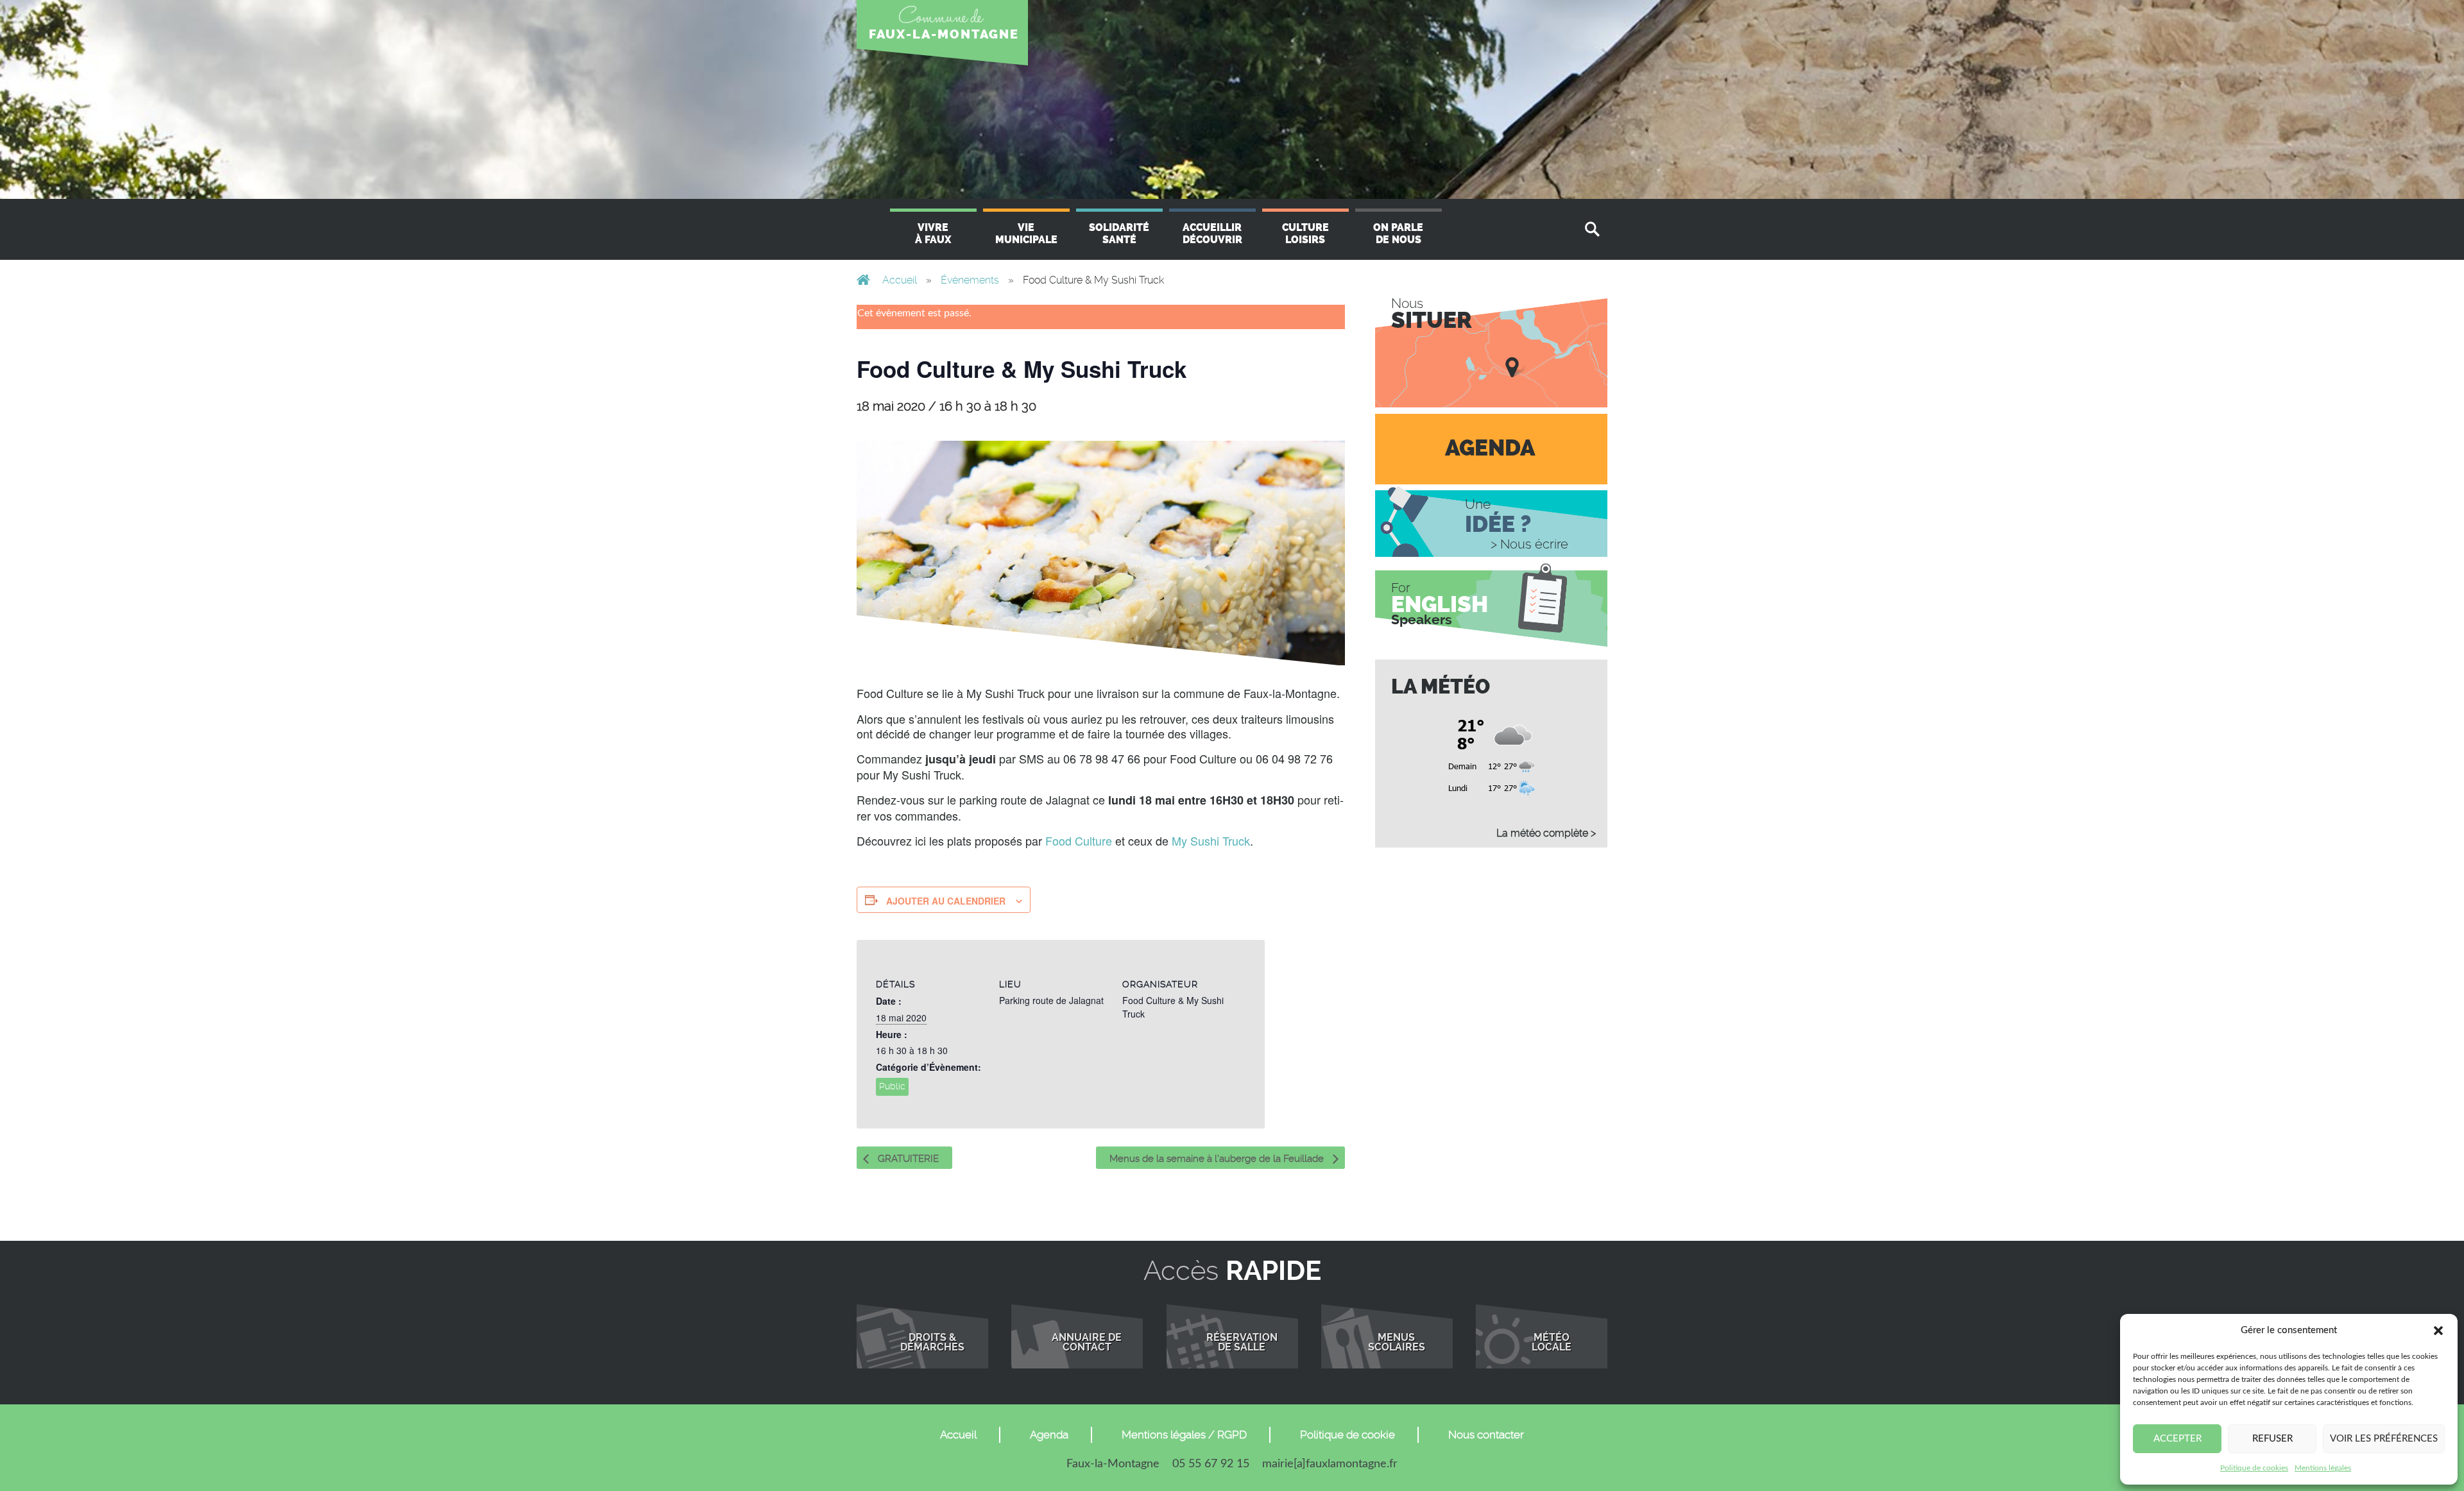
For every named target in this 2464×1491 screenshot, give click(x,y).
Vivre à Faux (933, 234)
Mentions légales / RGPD (1184, 1435)
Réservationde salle (1242, 1343)
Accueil (900, 280)
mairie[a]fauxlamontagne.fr (1330, 1464)
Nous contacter (1486, 1435)
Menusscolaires (1397, 1343)
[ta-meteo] (1492, 753)
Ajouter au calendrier (946, 901)
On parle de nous (1398, 234)
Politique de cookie (1347, 1435)
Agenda (1049, 1435)
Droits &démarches (932, 1343)
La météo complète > (1546, 833)
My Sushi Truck (1211, 840)
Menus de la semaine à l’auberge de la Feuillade (1218, 1159)
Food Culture (1079, 840)
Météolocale (1552, 1343)
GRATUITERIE (907, 1159)
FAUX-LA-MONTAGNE (944, 34)
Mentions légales (2323, 1468)
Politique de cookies (2254, 1468)
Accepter (2177, 1439)
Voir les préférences (2384, 1439)
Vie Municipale (1026, 234)
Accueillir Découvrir (1212, 234)
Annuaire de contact (1087, 1343)
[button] (2438, 1331)
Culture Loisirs (1305, 234)
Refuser (2272, 1439)
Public (892, 1086)
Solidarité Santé (1119, 234)
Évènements (970, 280)
